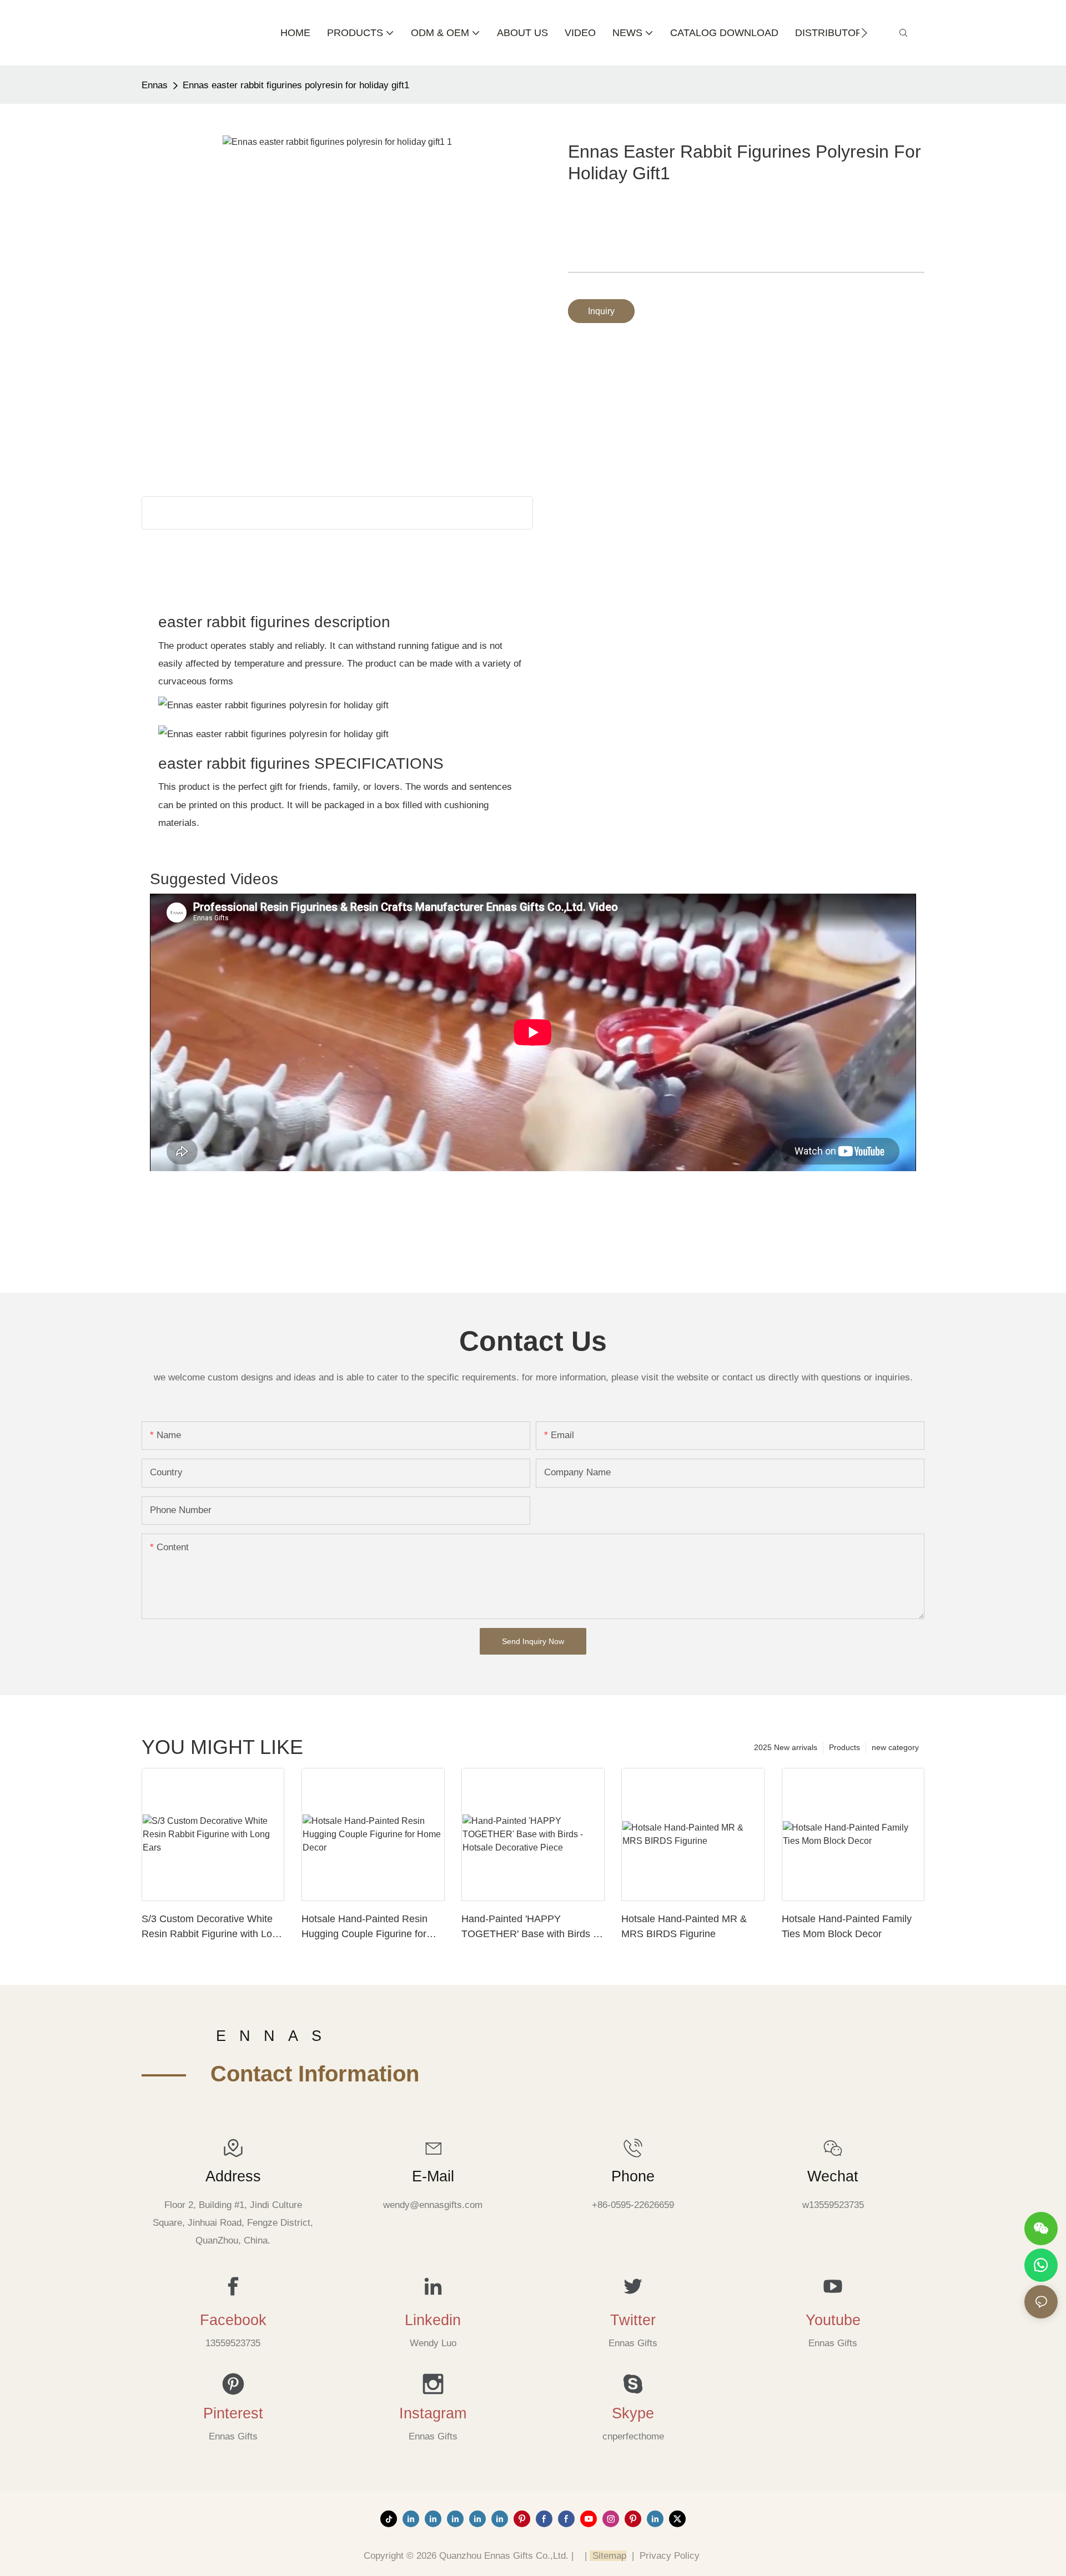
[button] (864, 33)
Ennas (155, 85)
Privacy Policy (670, 2556)
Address (233, 2176)
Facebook (233, 2320)
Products (844, 1747)
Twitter (633, 2320)
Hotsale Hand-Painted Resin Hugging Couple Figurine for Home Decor (364, 1927)
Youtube (833, 2320)
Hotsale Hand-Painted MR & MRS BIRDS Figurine (684, 1926)
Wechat (833, 2176)
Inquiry (601, 311)
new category (895, 1747)
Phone (633, 2176)
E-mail (433, 2176)
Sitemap (608, 2556)
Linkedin (433, 2320)
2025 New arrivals (786, 1747)
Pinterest (233, 2413)
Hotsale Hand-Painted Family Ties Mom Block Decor (847, 1926)
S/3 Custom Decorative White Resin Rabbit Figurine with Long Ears (212, 1927)
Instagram (433, 2413)
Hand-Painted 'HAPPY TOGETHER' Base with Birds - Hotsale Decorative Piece (529, 1927)
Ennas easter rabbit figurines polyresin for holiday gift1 (296, 85)
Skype (633, 2413)
